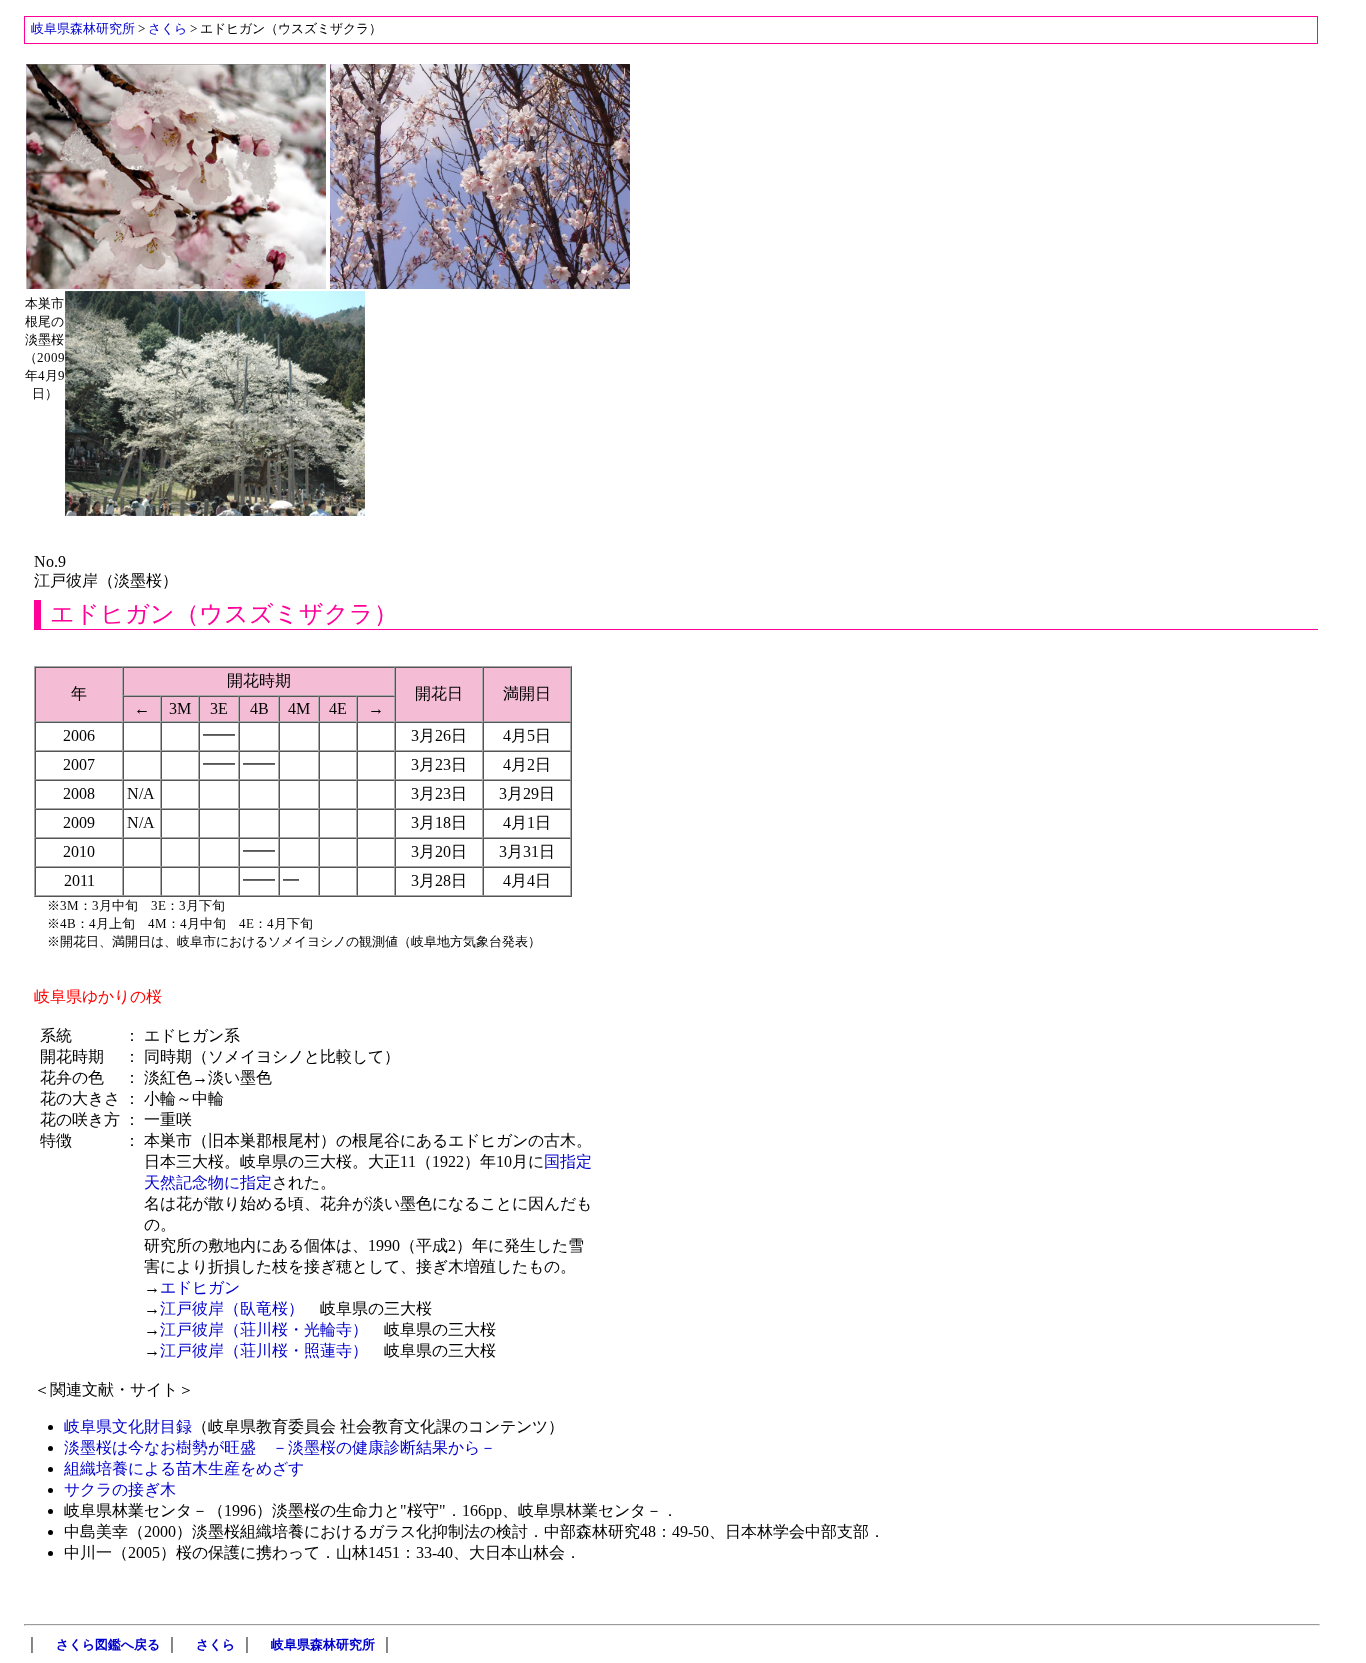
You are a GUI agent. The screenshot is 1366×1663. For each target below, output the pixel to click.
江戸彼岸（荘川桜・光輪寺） (264, 1329)
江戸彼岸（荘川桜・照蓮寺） (264, 1350)
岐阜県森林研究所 (83, 29)
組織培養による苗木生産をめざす (184, 1468)
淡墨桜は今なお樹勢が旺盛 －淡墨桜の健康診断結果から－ (280, 1447)
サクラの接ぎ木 (120, 1489)
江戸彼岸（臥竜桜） (232, 1308)
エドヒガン (200, 1287)
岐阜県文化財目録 (128, 1426)
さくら (167, 29)
